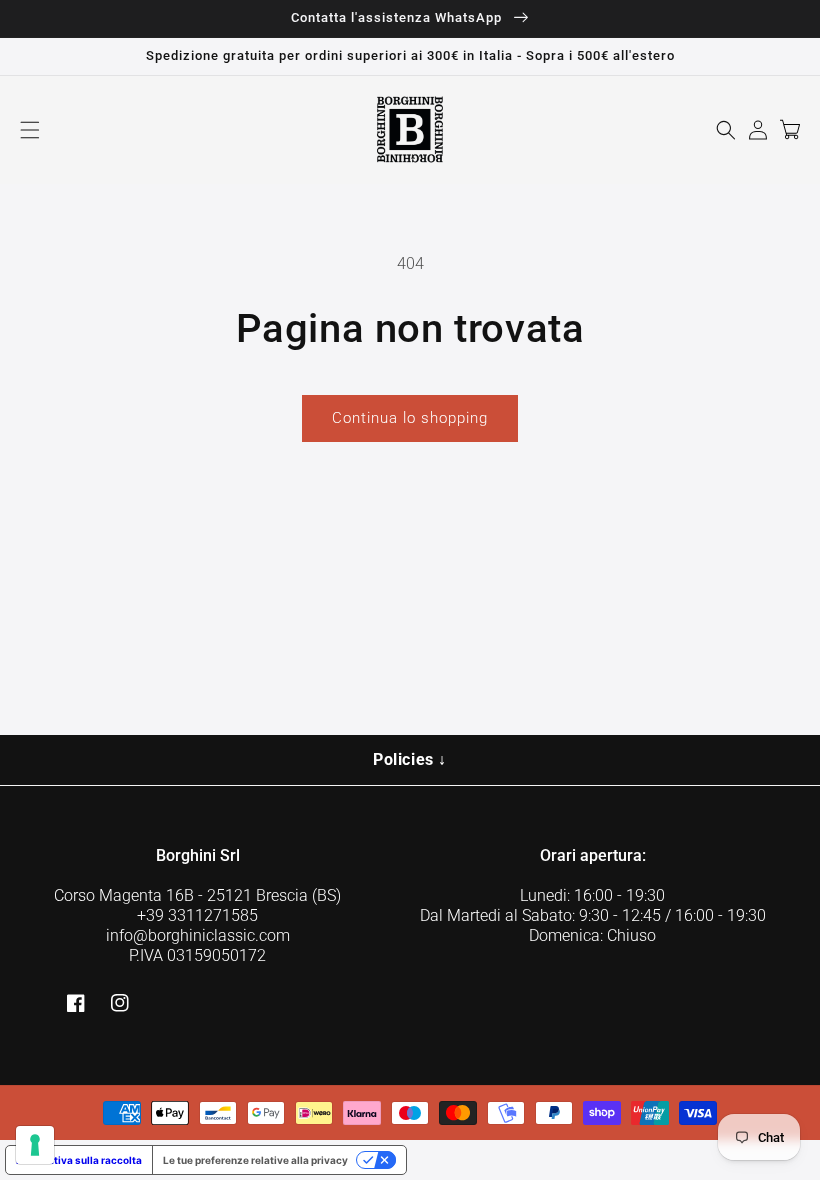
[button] (30, 130)
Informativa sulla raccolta (79, 1160)
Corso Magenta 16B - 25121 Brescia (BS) (197, 895)
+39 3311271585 (197, 915)
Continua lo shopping (410, 418)
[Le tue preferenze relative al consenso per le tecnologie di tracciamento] (35, 1145)
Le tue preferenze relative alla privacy (255, 1160)
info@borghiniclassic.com (198, 935)
